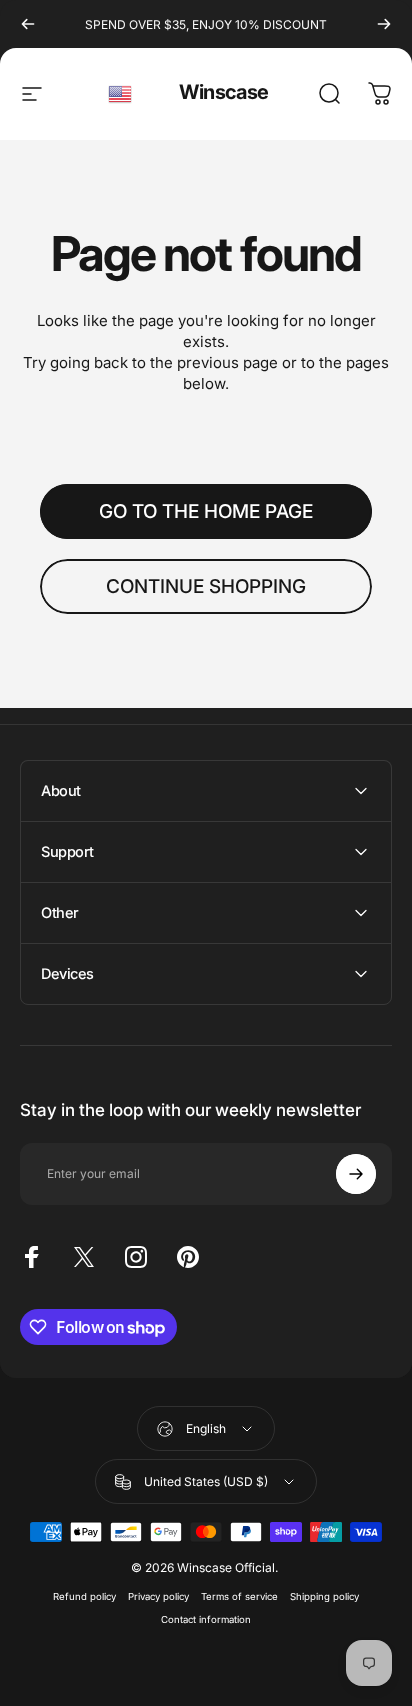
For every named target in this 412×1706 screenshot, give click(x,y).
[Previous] (28, 24)
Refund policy (84, 1596)
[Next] (384, 24)
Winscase (223, 92)
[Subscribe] (356, 1174)
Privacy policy (158, 1596)
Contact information (206, 1619)
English (121, 94)
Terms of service (239, 1596)
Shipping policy (324, 1596)
